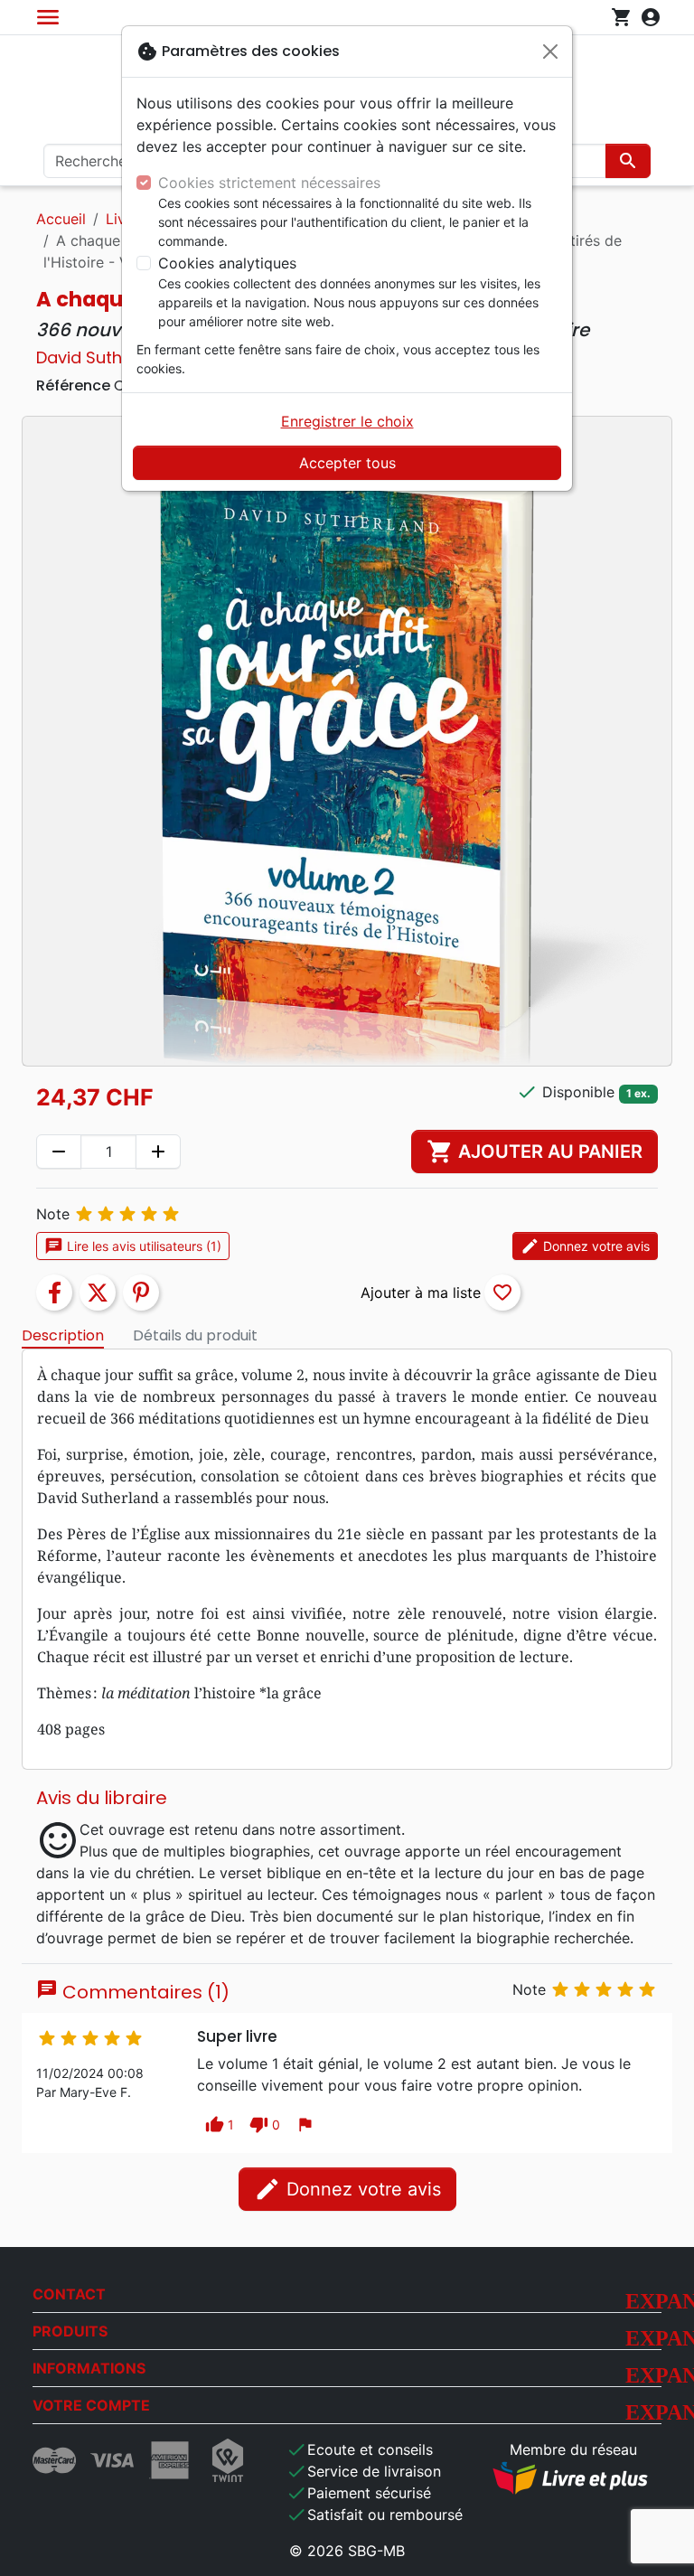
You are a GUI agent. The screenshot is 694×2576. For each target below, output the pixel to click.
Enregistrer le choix (347, 421)
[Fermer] (550, 52)
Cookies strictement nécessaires (269, 183)
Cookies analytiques (227, 263)
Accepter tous (347, 463)
